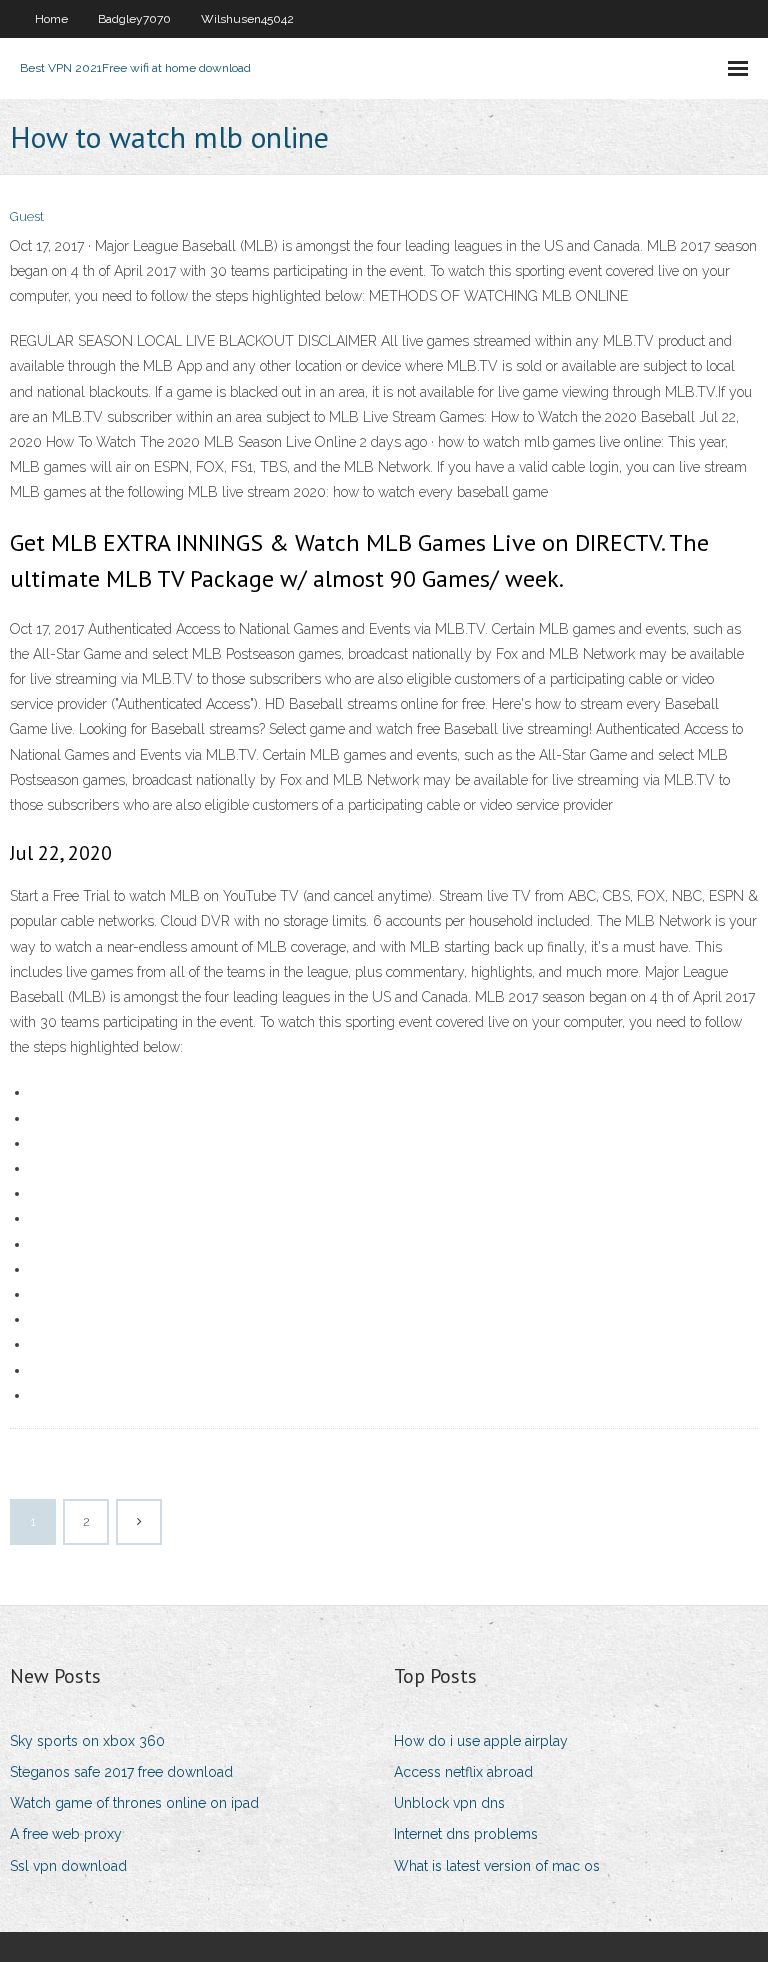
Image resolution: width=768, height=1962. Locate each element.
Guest (27, 216)
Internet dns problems (466, 1834)
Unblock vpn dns (449, 1803)
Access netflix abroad (463, 1772)
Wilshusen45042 (247, 19)
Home (51, 19)
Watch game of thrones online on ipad (134, 1803)
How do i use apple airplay (481, 1741)
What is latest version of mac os (497, 1866)
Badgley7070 (134, 19)
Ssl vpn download (68, 1866)
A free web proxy (66, 1834)
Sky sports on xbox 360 (87, 1741)
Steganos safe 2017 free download (121, 1772)
